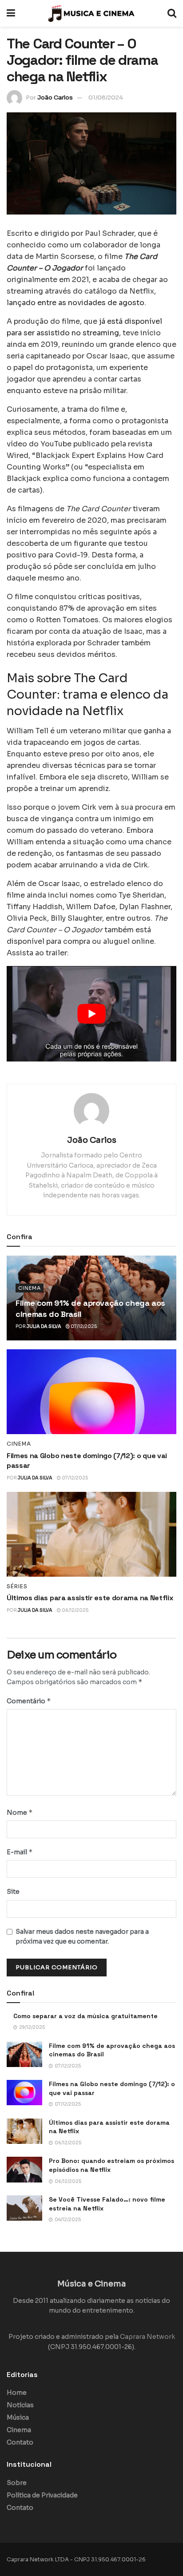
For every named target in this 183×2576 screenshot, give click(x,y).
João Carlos (55, 97)
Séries (17, 1586)
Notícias (20, 2405)
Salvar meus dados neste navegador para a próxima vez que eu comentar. (82, 1936)
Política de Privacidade (42, 2495)
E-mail (20, 1852)
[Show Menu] (11, 13)
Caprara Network (147, 2337)
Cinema (30, 1288)
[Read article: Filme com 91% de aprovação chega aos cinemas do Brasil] (24, 2054)
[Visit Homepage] (91, 13)
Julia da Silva (44, 1326)
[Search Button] (172, 13)
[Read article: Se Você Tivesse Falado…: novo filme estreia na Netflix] (24, 2208)
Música (18, 2417)
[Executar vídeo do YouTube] (91, 1014)
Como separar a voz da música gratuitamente (86, 2016)
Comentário (29, 1701)
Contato (20, 2442)
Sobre (17, 2483)
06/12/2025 (75, 1610)
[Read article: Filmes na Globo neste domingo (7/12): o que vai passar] (91, 1392)
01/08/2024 (106, 97)
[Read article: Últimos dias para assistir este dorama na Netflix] (91, 1534)
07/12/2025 (83, 1326)
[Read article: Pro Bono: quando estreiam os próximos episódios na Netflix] (24, 2169)
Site (13, 1892)
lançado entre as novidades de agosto (76, 303)
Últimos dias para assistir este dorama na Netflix (90, 1598)
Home (17, 2393)
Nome (20, 1812)
